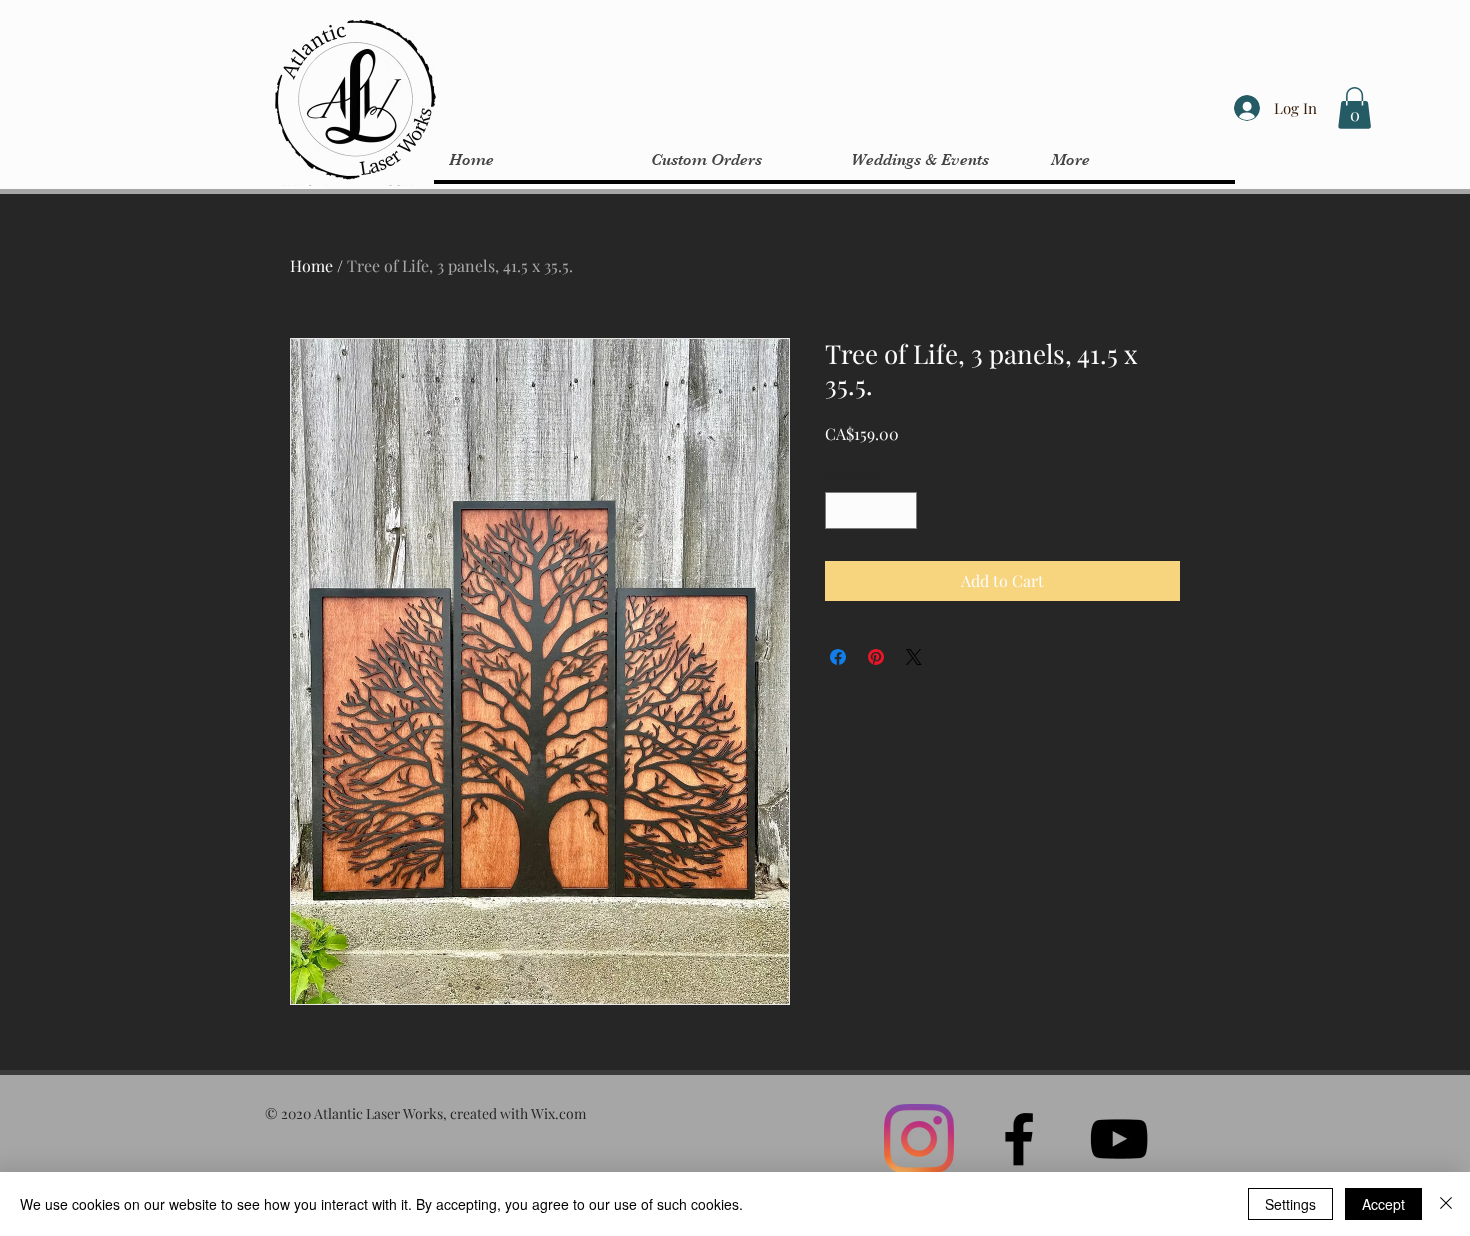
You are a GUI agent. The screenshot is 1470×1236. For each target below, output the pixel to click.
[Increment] (901, 510)
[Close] (1446, 1204)
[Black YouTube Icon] (1119, 1139)
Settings (1290, 1204)
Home (311, 265)
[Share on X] (914, 657)
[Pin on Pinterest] (876, 657)
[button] (1354, 108)
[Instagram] (919, 1139)
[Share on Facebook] (838, 657)
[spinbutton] (871, 510)
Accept (1383, 1204)
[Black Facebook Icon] (1019, 1139)
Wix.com (558, 1113)
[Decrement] (840, 510)
